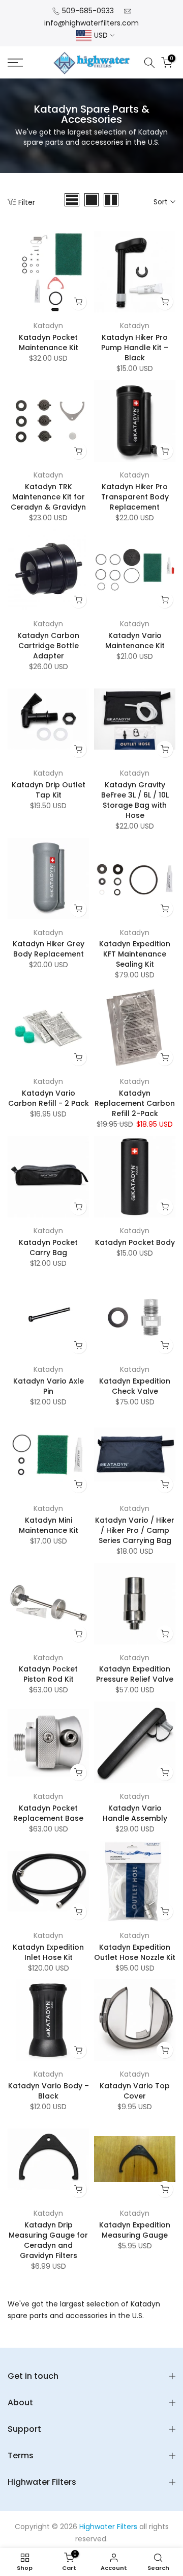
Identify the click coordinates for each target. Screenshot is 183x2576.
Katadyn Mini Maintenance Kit (49, 1525)
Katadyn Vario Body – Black (49, 2091)
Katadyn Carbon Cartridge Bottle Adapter (48, 646)
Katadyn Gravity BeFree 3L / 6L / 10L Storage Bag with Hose (135, 800)
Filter (27, 202)
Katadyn (48, 326)
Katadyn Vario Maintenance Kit (135, 641)
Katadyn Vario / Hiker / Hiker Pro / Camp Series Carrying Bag (135, 1530)
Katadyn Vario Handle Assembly (135, 1813)
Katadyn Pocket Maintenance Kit (49, 342)
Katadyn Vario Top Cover (135, 2091)
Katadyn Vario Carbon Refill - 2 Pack (49, 1098)
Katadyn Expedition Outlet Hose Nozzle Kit (135, 1952)
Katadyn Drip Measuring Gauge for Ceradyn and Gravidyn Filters (48, 2240)
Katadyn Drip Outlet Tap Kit (49, 790)
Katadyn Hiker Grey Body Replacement (49, 949)
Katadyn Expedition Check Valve (135, 1386)
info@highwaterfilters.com (91, 23)
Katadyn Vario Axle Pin (49, 1386)
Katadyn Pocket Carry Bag (48, 1247)
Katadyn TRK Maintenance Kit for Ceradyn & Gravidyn (48, 497)
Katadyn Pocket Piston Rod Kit (48, 1674)
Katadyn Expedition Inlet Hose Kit (48, 1952)
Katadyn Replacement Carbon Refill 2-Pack (135, 1103)
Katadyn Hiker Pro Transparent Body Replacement (135, 497)
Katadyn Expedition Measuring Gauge (135, 2230)
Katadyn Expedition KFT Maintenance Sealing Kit (135, 954)
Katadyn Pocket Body (135, 1242)
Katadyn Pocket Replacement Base (48, 1813)
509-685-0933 (88, 11)
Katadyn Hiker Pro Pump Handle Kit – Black (135, 348)
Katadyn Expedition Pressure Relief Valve (135, 1674)
